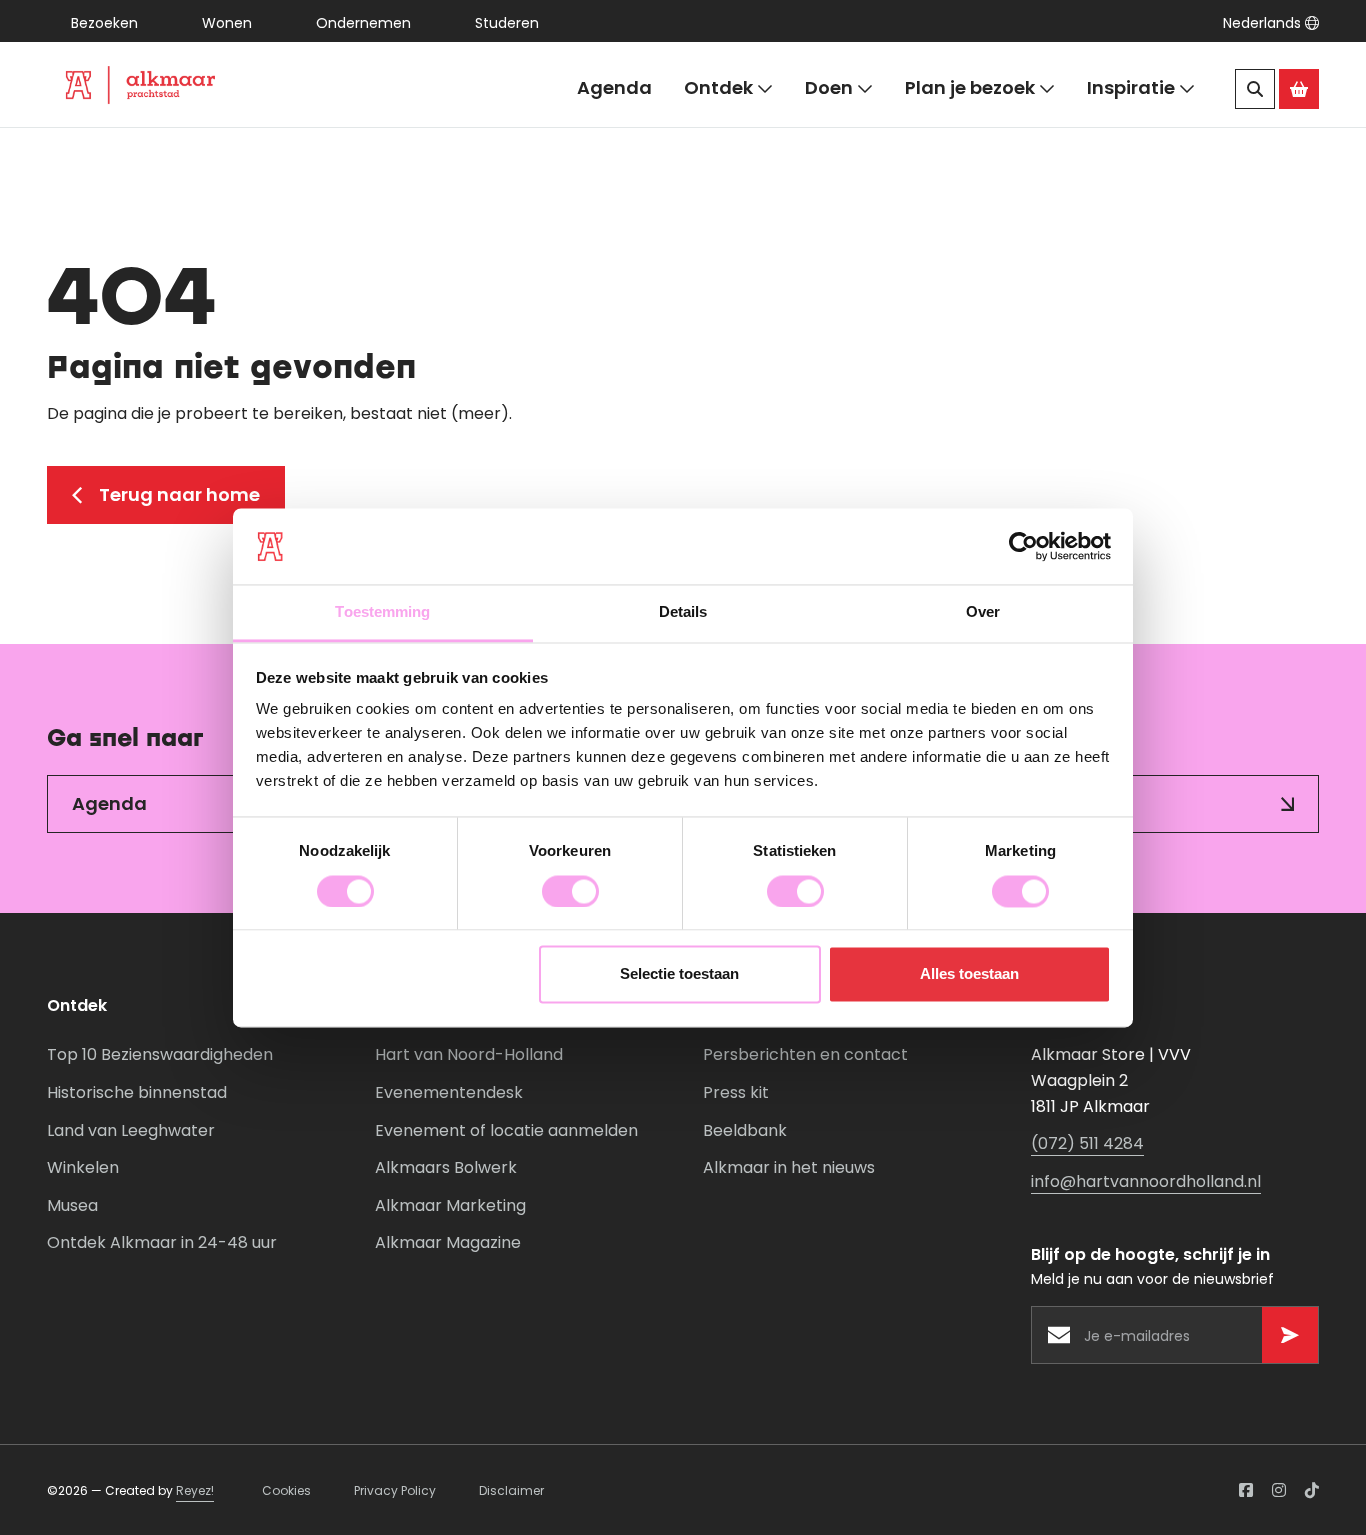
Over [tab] (983, 612)
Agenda (614, 87)
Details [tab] (683, 612)
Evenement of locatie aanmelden (506, 1130)
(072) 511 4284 (1087, 1143)
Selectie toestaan (679, 974)
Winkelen (83, 1167)
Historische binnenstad (137, 1092)
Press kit (736, 1092)
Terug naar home (179, 494)
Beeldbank (745, 1130)
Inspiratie (1131, 87)
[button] (1271, 23)
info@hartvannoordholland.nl (1146, 1181)
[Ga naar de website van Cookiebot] (1023, 546)
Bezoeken (104, 23)
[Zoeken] (1255, 89)
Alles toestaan (969, 974)
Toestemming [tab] (382, 612)
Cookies (286, 1490)
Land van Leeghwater (131, 1130)
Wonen (227, 23)
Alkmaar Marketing (450, 1205)
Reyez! (195, 1490)
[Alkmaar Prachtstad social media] (1246, 1490)
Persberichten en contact (805, 1054)
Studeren (507, 23)
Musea (72, 1205)
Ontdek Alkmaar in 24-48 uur (162, 1242)
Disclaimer (511, 1490)
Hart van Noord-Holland (469, 1054)
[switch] (570, 891)
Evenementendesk (449, 1092)
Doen (829, 87)
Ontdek (718, 87)
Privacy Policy (395, 1490)
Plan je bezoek (970, 87)
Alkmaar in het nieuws (789, 1167)
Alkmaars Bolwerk (446, 1167)
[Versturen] (1290, 1335)
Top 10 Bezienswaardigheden (160, 1054)
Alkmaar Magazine (448, 1242)
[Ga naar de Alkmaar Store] (1299, 89)
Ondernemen (363, 23)
